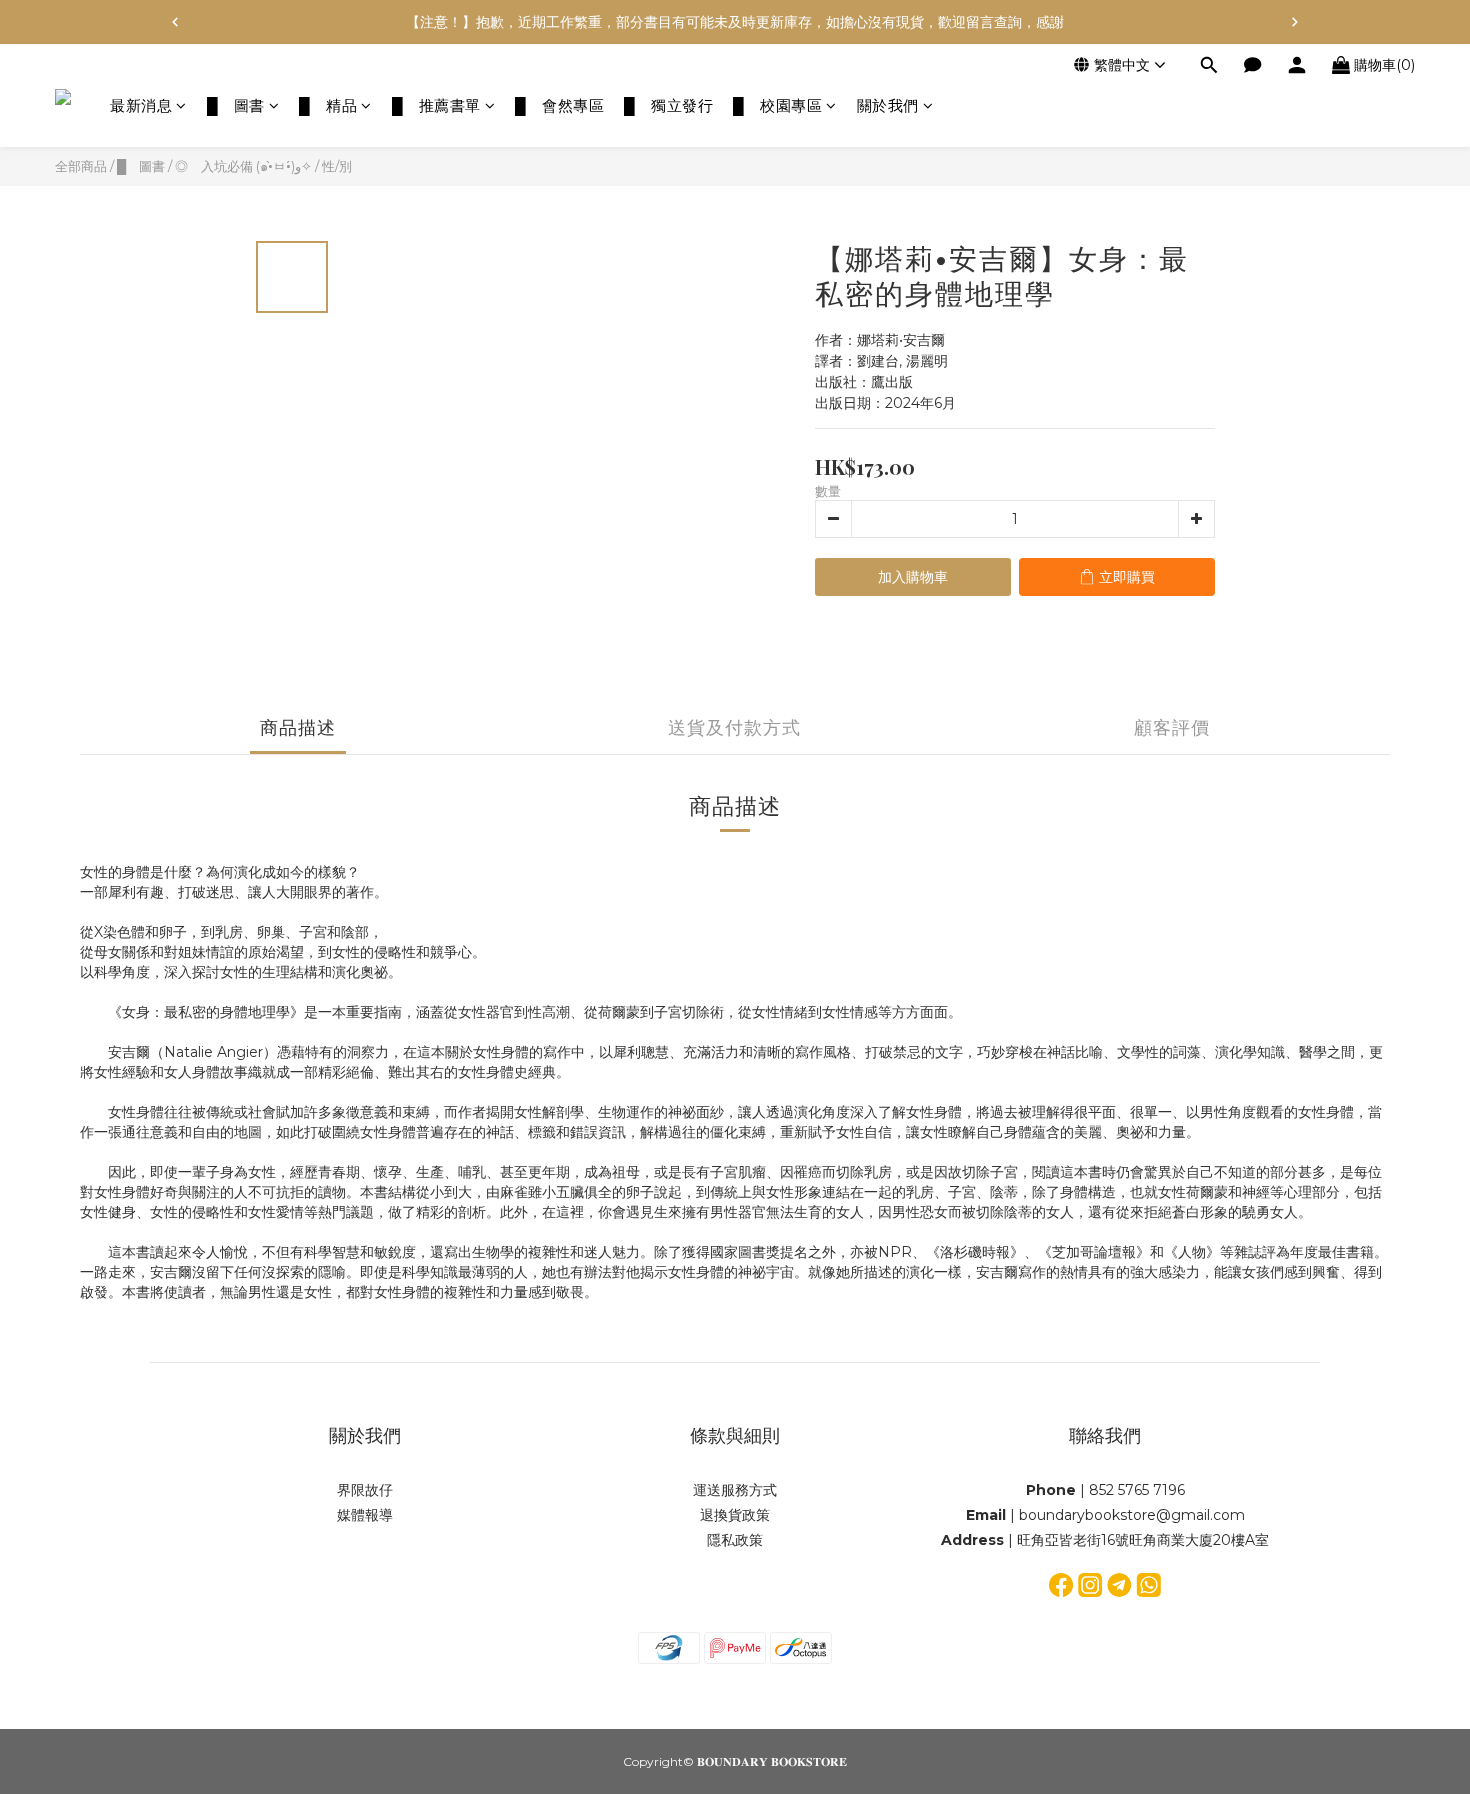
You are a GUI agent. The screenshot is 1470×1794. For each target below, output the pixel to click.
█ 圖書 (236, 105)
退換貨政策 (735, 1515)
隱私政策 (735, 1540)
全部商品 (81, 166)
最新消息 (141, 105)
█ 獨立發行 (668, 105)
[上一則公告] (175, 22)
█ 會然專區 (559, 105)
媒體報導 (365, 1515)
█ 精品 (328, 105)
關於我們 (888, 105)
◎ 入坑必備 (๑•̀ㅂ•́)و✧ (243, 166)
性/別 (337, 166)
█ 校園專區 (777, 105)
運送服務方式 (735, 1490)
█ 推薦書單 (436, 105)
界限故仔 (365, 1490)
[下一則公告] (1295, 22)
